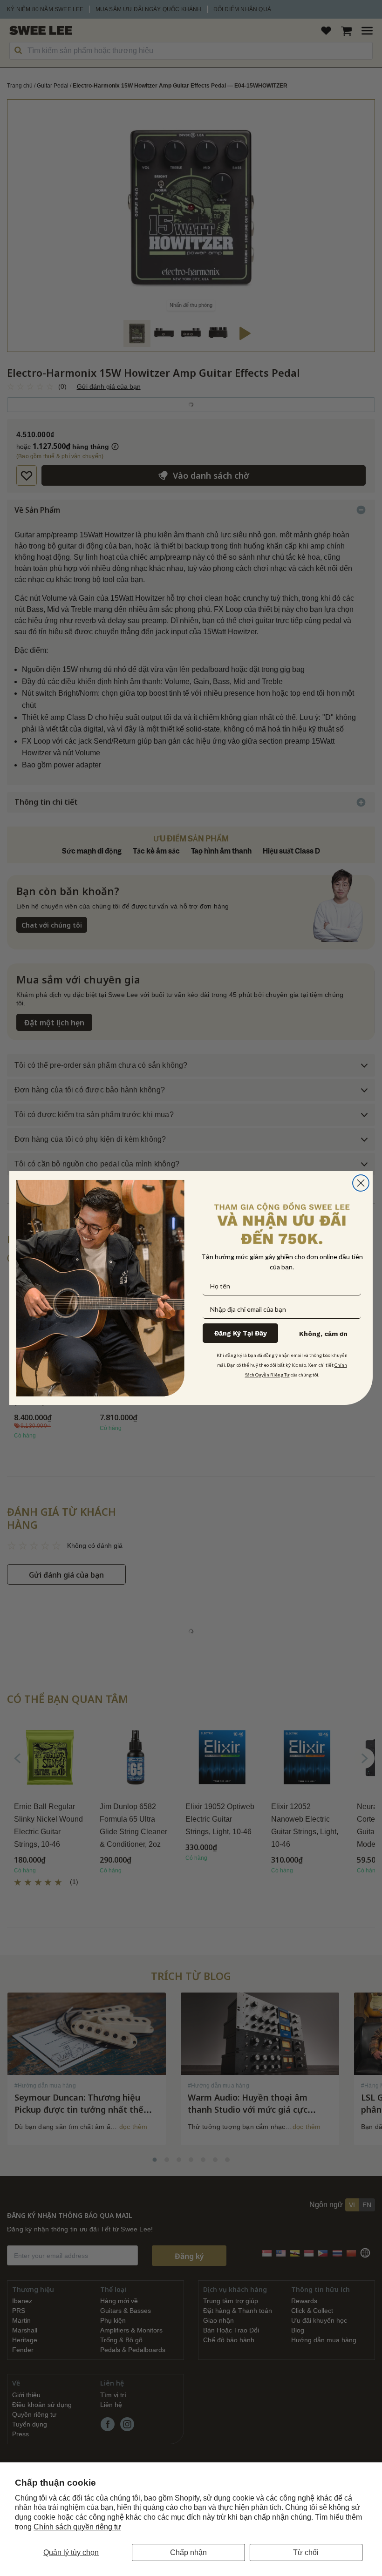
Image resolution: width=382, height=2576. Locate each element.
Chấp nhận (188, 2552)
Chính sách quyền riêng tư (77, 2527)
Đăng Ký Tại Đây (241, 1333)
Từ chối (306, 2552)
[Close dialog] (361, 1183)
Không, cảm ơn (323, 1334)
